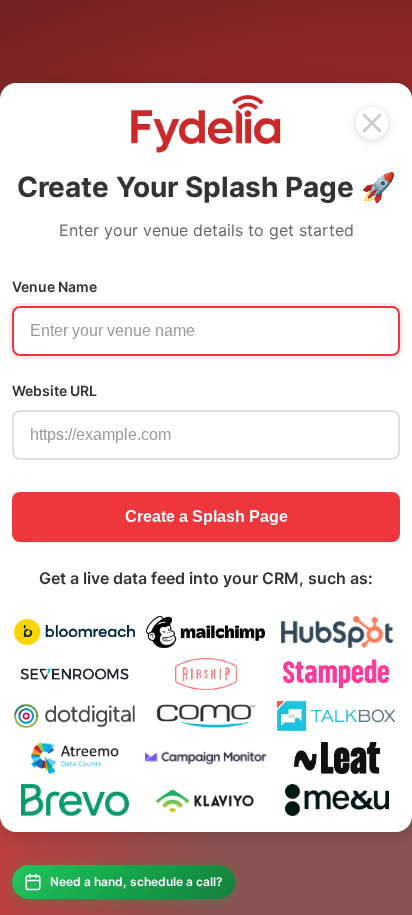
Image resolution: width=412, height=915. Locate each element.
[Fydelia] (372, 123)
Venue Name (54, 286)
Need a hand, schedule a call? (136, 881)
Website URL (54, 390)
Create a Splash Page (206, 516)
